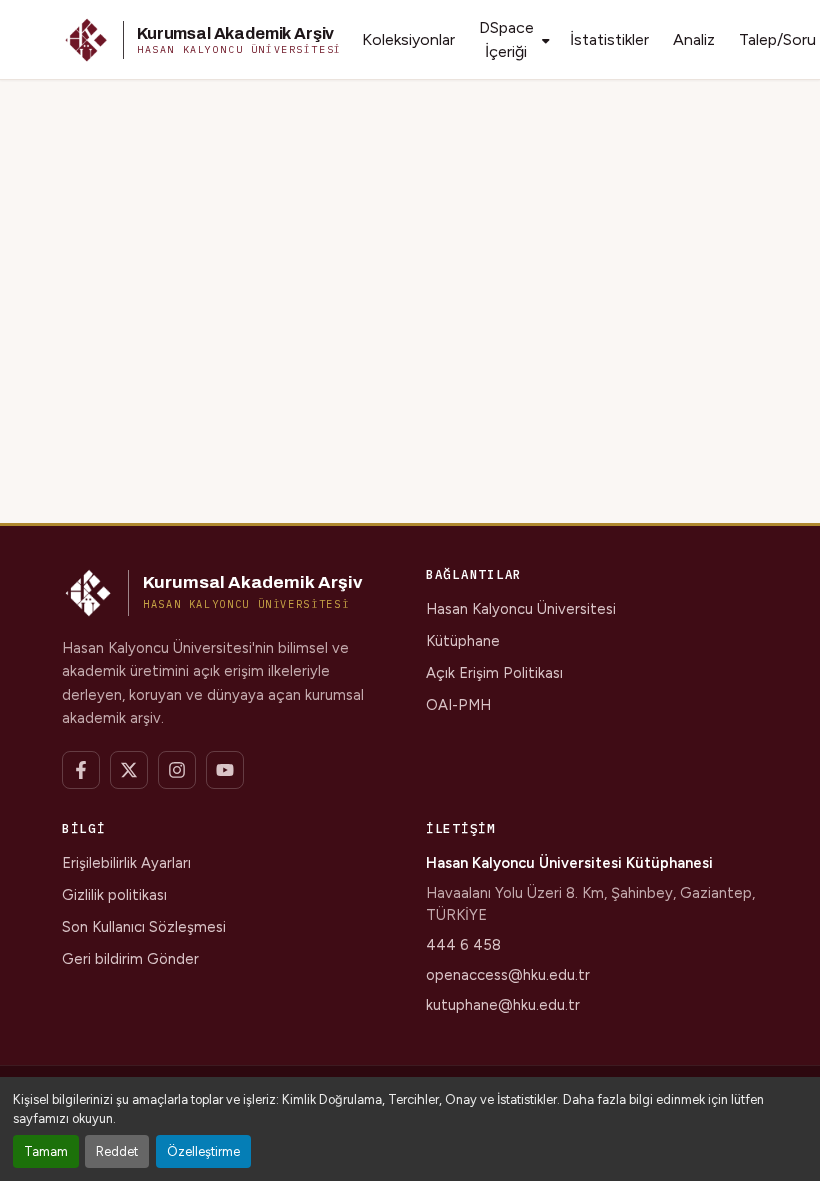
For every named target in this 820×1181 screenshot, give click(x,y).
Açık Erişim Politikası (494, 673)
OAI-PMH (458, 705)
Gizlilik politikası (114, 895)
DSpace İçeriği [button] (506, 39)
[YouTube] (225, 770)
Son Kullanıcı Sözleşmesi (144, 927)
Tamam (46, 1151)
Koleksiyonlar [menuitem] (408, 39)
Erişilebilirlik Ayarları (126, 863)
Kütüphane (463, 641)
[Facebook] (81, 770)
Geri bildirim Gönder (130, 959)
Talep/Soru (777, 39)
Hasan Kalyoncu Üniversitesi (521, 609)
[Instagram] (177, 770)
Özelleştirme (203, 1151)
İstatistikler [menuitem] (609, 39)
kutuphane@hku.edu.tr (503, 1005)
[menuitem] (512, 40)
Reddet (117, 1151)
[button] (202, 40)
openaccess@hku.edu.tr (508, 975)
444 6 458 (463, 945)
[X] (129, 770)
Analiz (694, 39)
